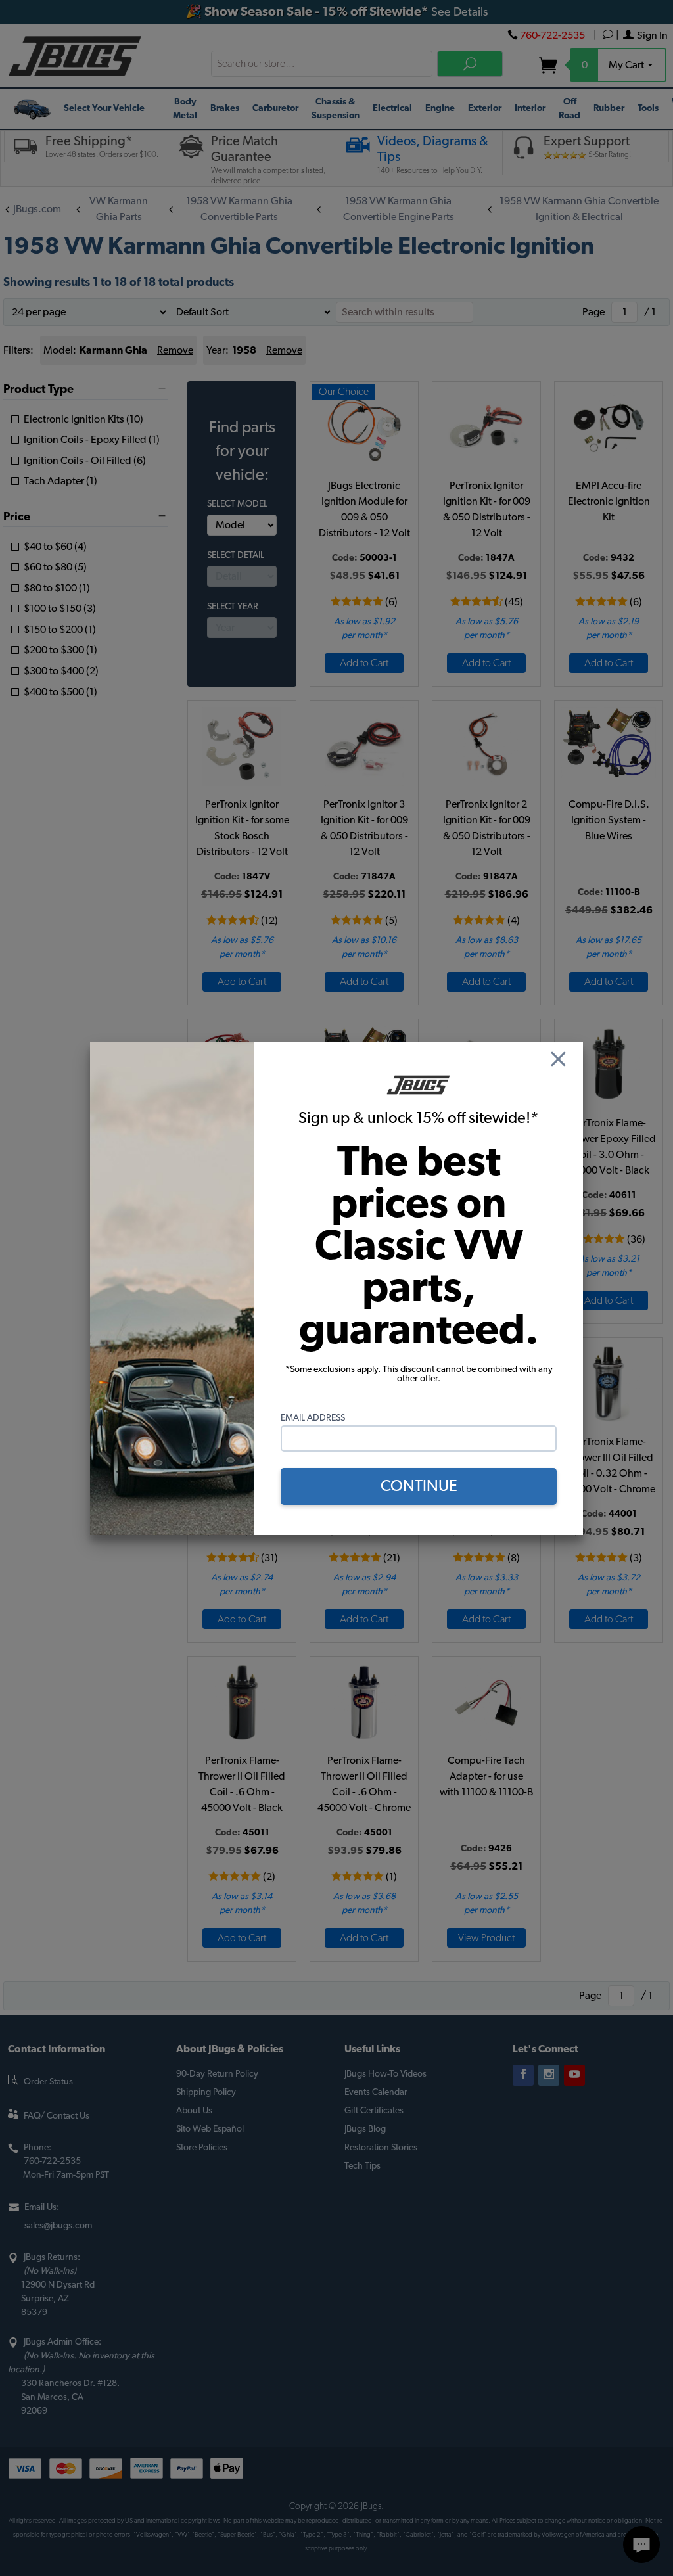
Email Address (313, 1418)
